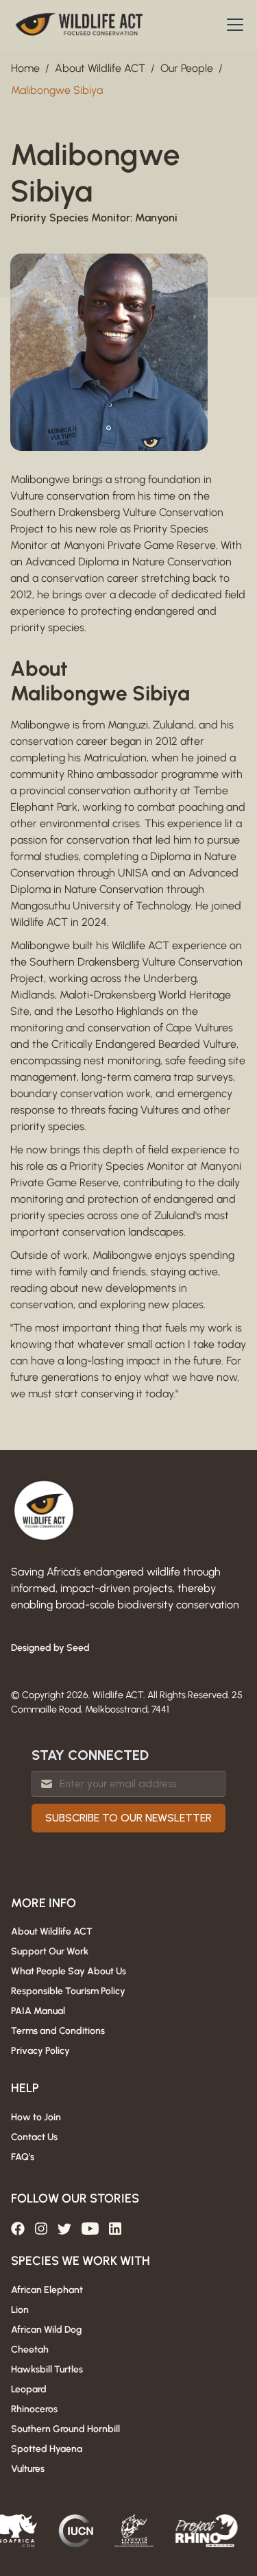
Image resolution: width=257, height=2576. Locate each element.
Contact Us (34, 2137)
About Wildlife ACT (100, 68)
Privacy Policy (40, 2051)
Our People (187, 68)
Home (25, 68)
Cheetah (30, 2350)
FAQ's (23, 2157)
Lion (20, 2310)
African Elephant (47, 2290)
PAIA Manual (38, 2011)
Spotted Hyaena (47, 2449)
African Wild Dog (46, 2330)
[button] (232, 25)
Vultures (28, 2469)
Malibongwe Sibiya (57, 90)
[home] (79, 25)
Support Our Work (50, 1951)
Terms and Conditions (58, 2031)
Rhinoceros (34, 2409)
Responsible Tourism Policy (68, 1991)
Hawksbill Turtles (47, 2369)
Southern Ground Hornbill (65, 2429)
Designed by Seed (50, 1648)
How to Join (36, 2117)
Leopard (29, 2389)
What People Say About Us (69, 1971)
